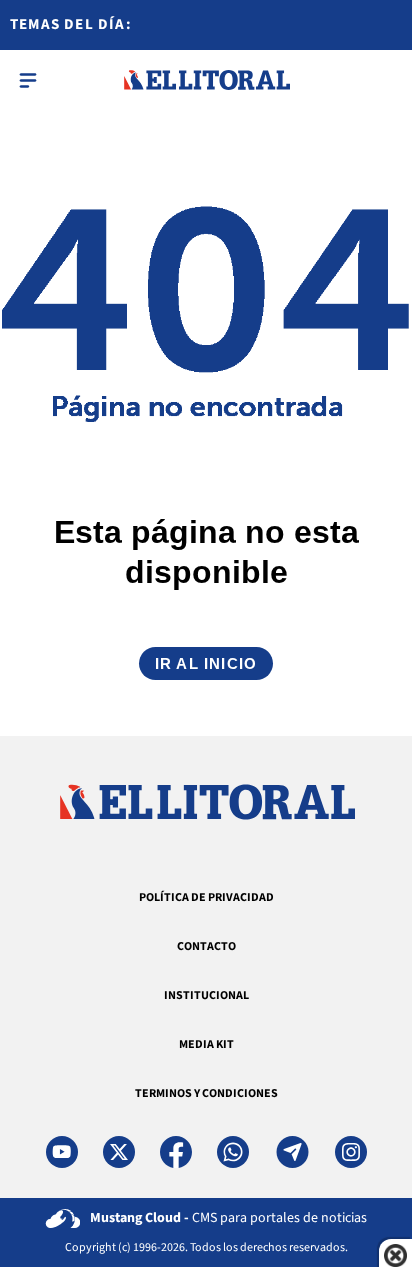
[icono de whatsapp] (233, 1152)
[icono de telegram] (292, 1152)
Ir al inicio (206, 663)
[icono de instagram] (351, 1152)
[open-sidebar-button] (28, 80)
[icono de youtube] (62, 1152)
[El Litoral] (206, 80)
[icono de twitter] (119, 1152)
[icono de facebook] (176, 1152)
